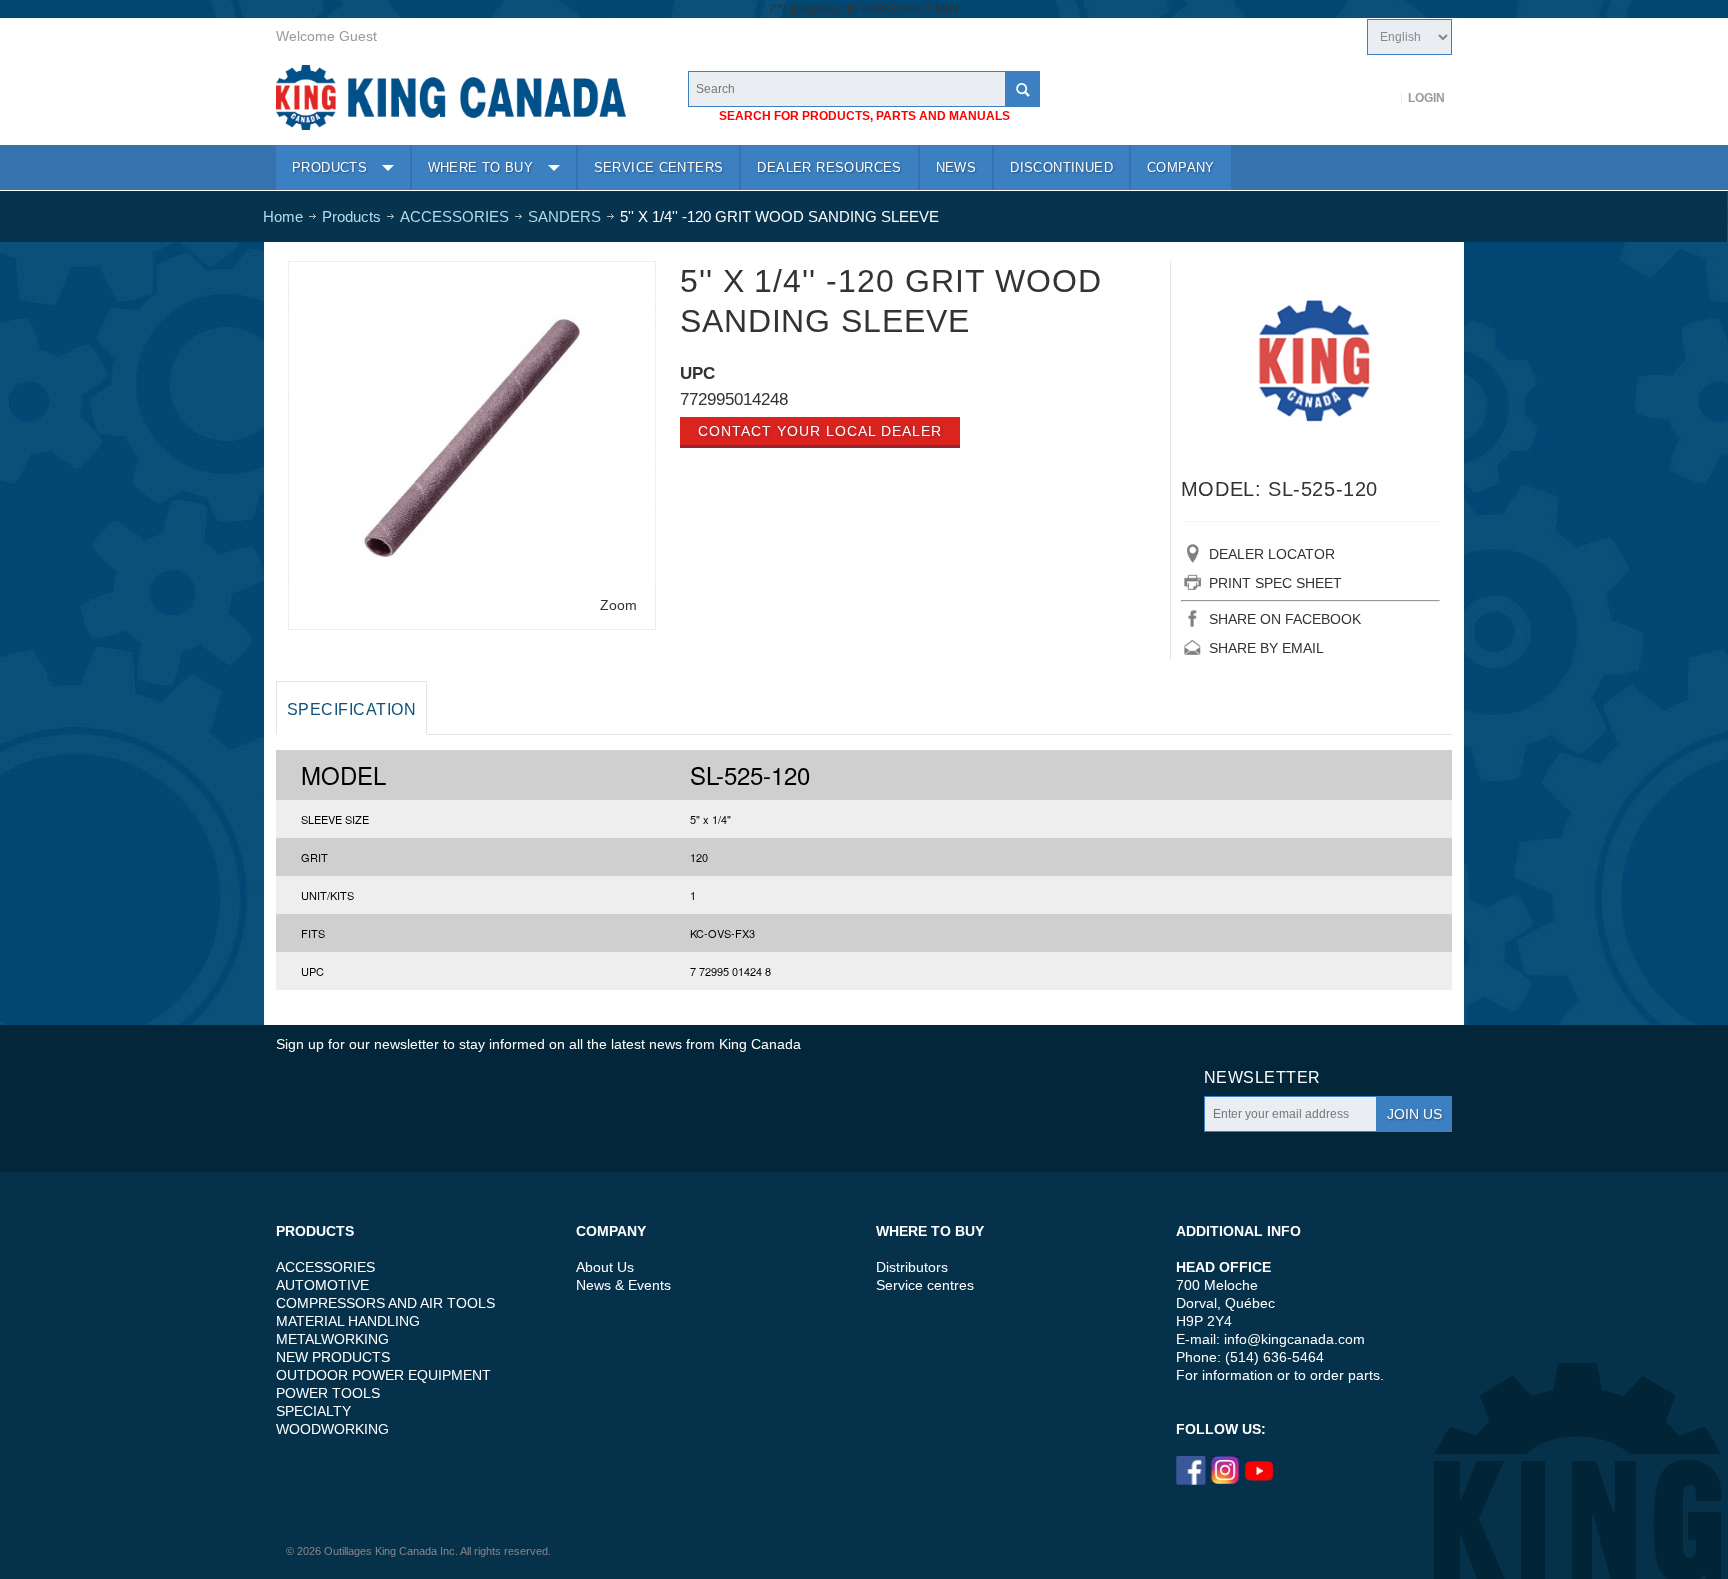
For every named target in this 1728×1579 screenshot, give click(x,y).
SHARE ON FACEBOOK (1285, 619)
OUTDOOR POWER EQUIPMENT (383, 1375)
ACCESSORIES (325, 1267)
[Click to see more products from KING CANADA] (1310, 359)
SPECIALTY (313, 1411)
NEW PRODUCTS (333, 1357)
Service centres (925, 1285)
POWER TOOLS (328, 1393)
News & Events (623, 1285)
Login (1426, 98)
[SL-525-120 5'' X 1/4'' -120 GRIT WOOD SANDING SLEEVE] (472, 276)
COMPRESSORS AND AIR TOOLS (385, 1303)
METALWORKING (332, 1339)
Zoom (618, 605)
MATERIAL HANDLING (348, 1321)
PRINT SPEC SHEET (1275, 583)
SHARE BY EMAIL (1266, 648)
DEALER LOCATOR (1272, 554)
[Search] (1022, 89)
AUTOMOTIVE (322, 1285)
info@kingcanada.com (1294, 1339)
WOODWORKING (332, 1429)
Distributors (912, 1267)
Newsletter (1262, 1077)
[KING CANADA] (451, 97)
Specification (351, 709)
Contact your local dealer (820, 431)
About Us (605, 1267)
